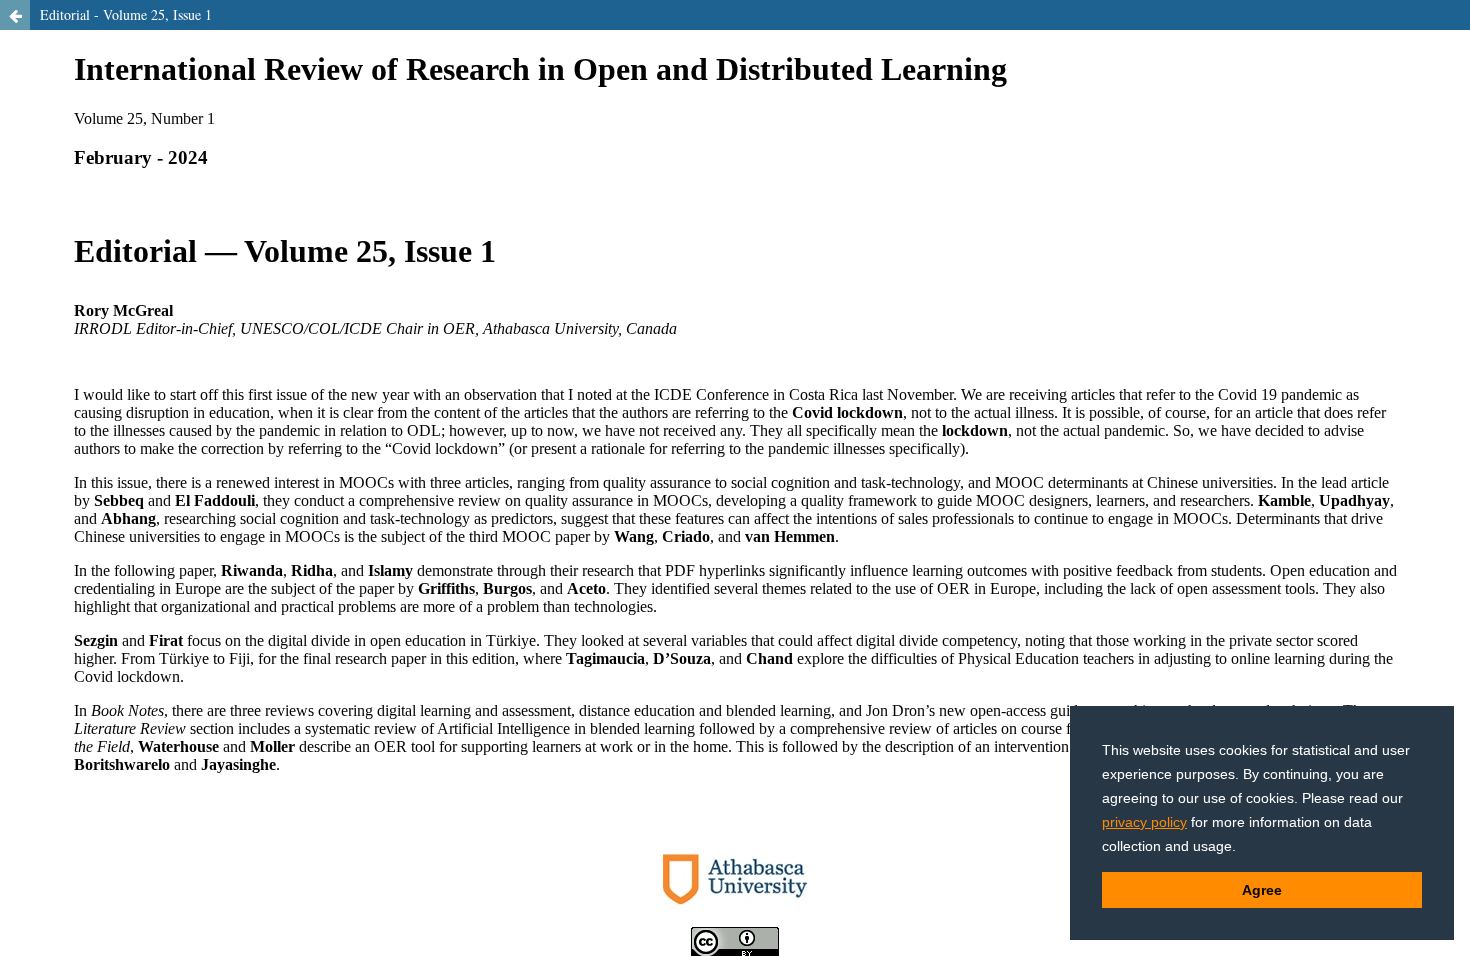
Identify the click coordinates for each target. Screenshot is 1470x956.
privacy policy (1144, 822)
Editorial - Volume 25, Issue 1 (126, 14)
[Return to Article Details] (15, 15)
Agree (1262, 890)
